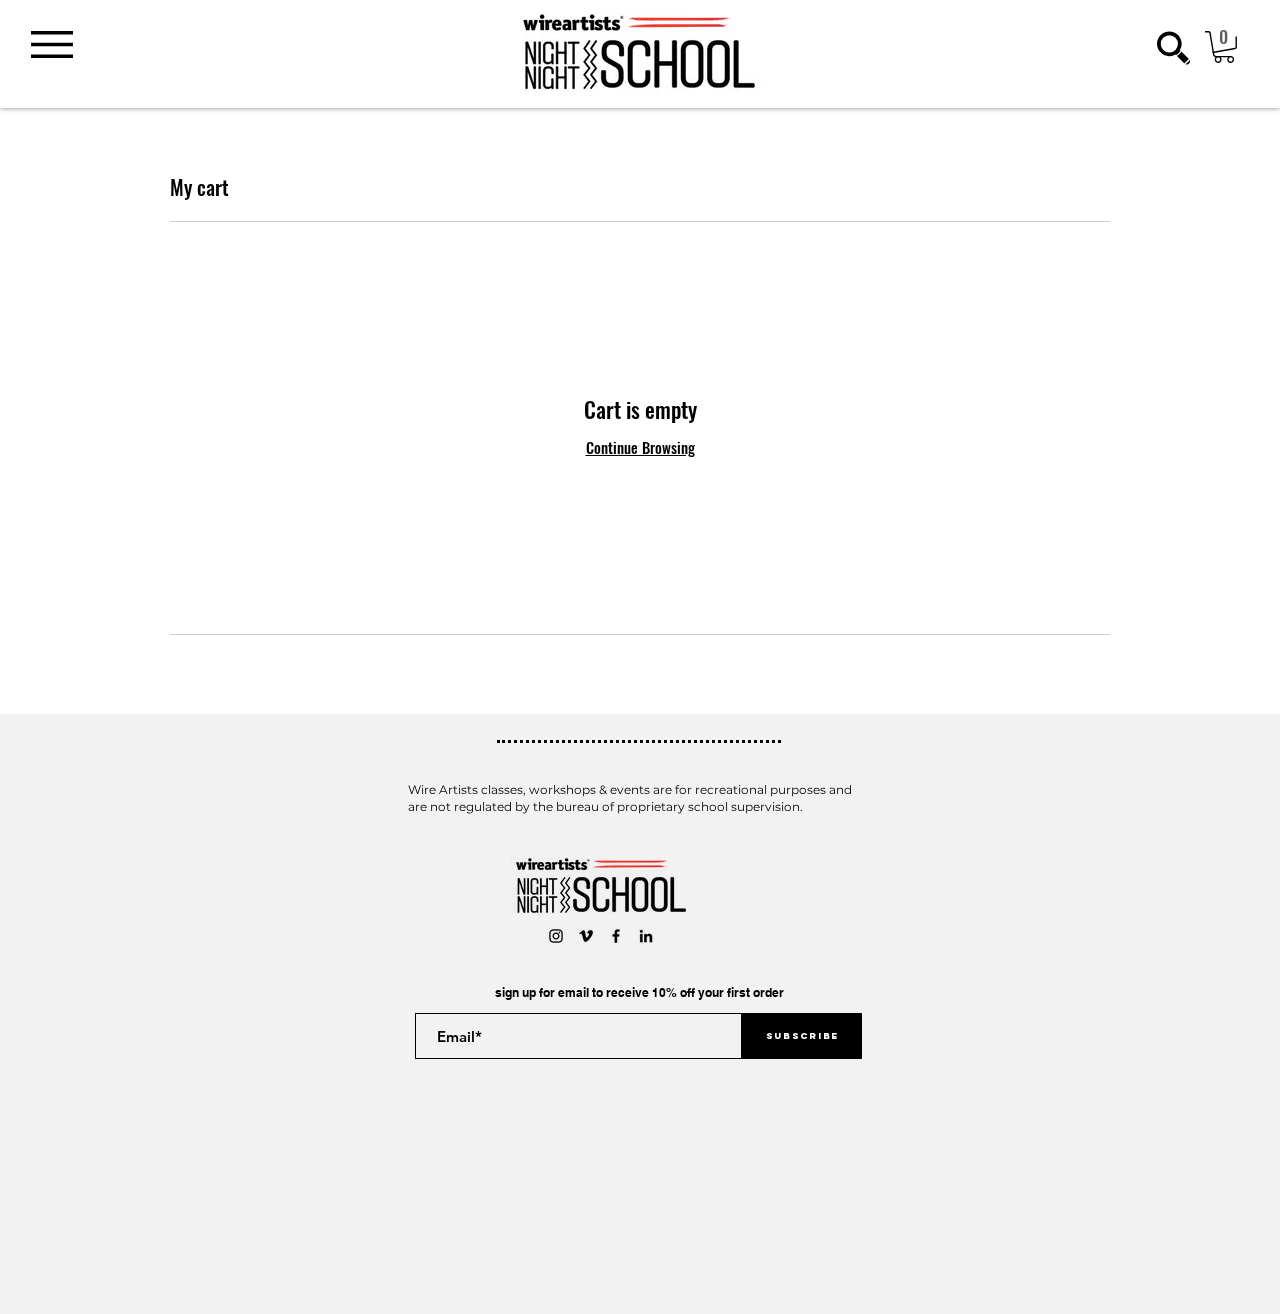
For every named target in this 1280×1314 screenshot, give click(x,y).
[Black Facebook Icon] (616, 936)
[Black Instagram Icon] (556, 936)
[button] (52, 44)
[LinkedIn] (646, 936)
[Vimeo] (586, 936)
